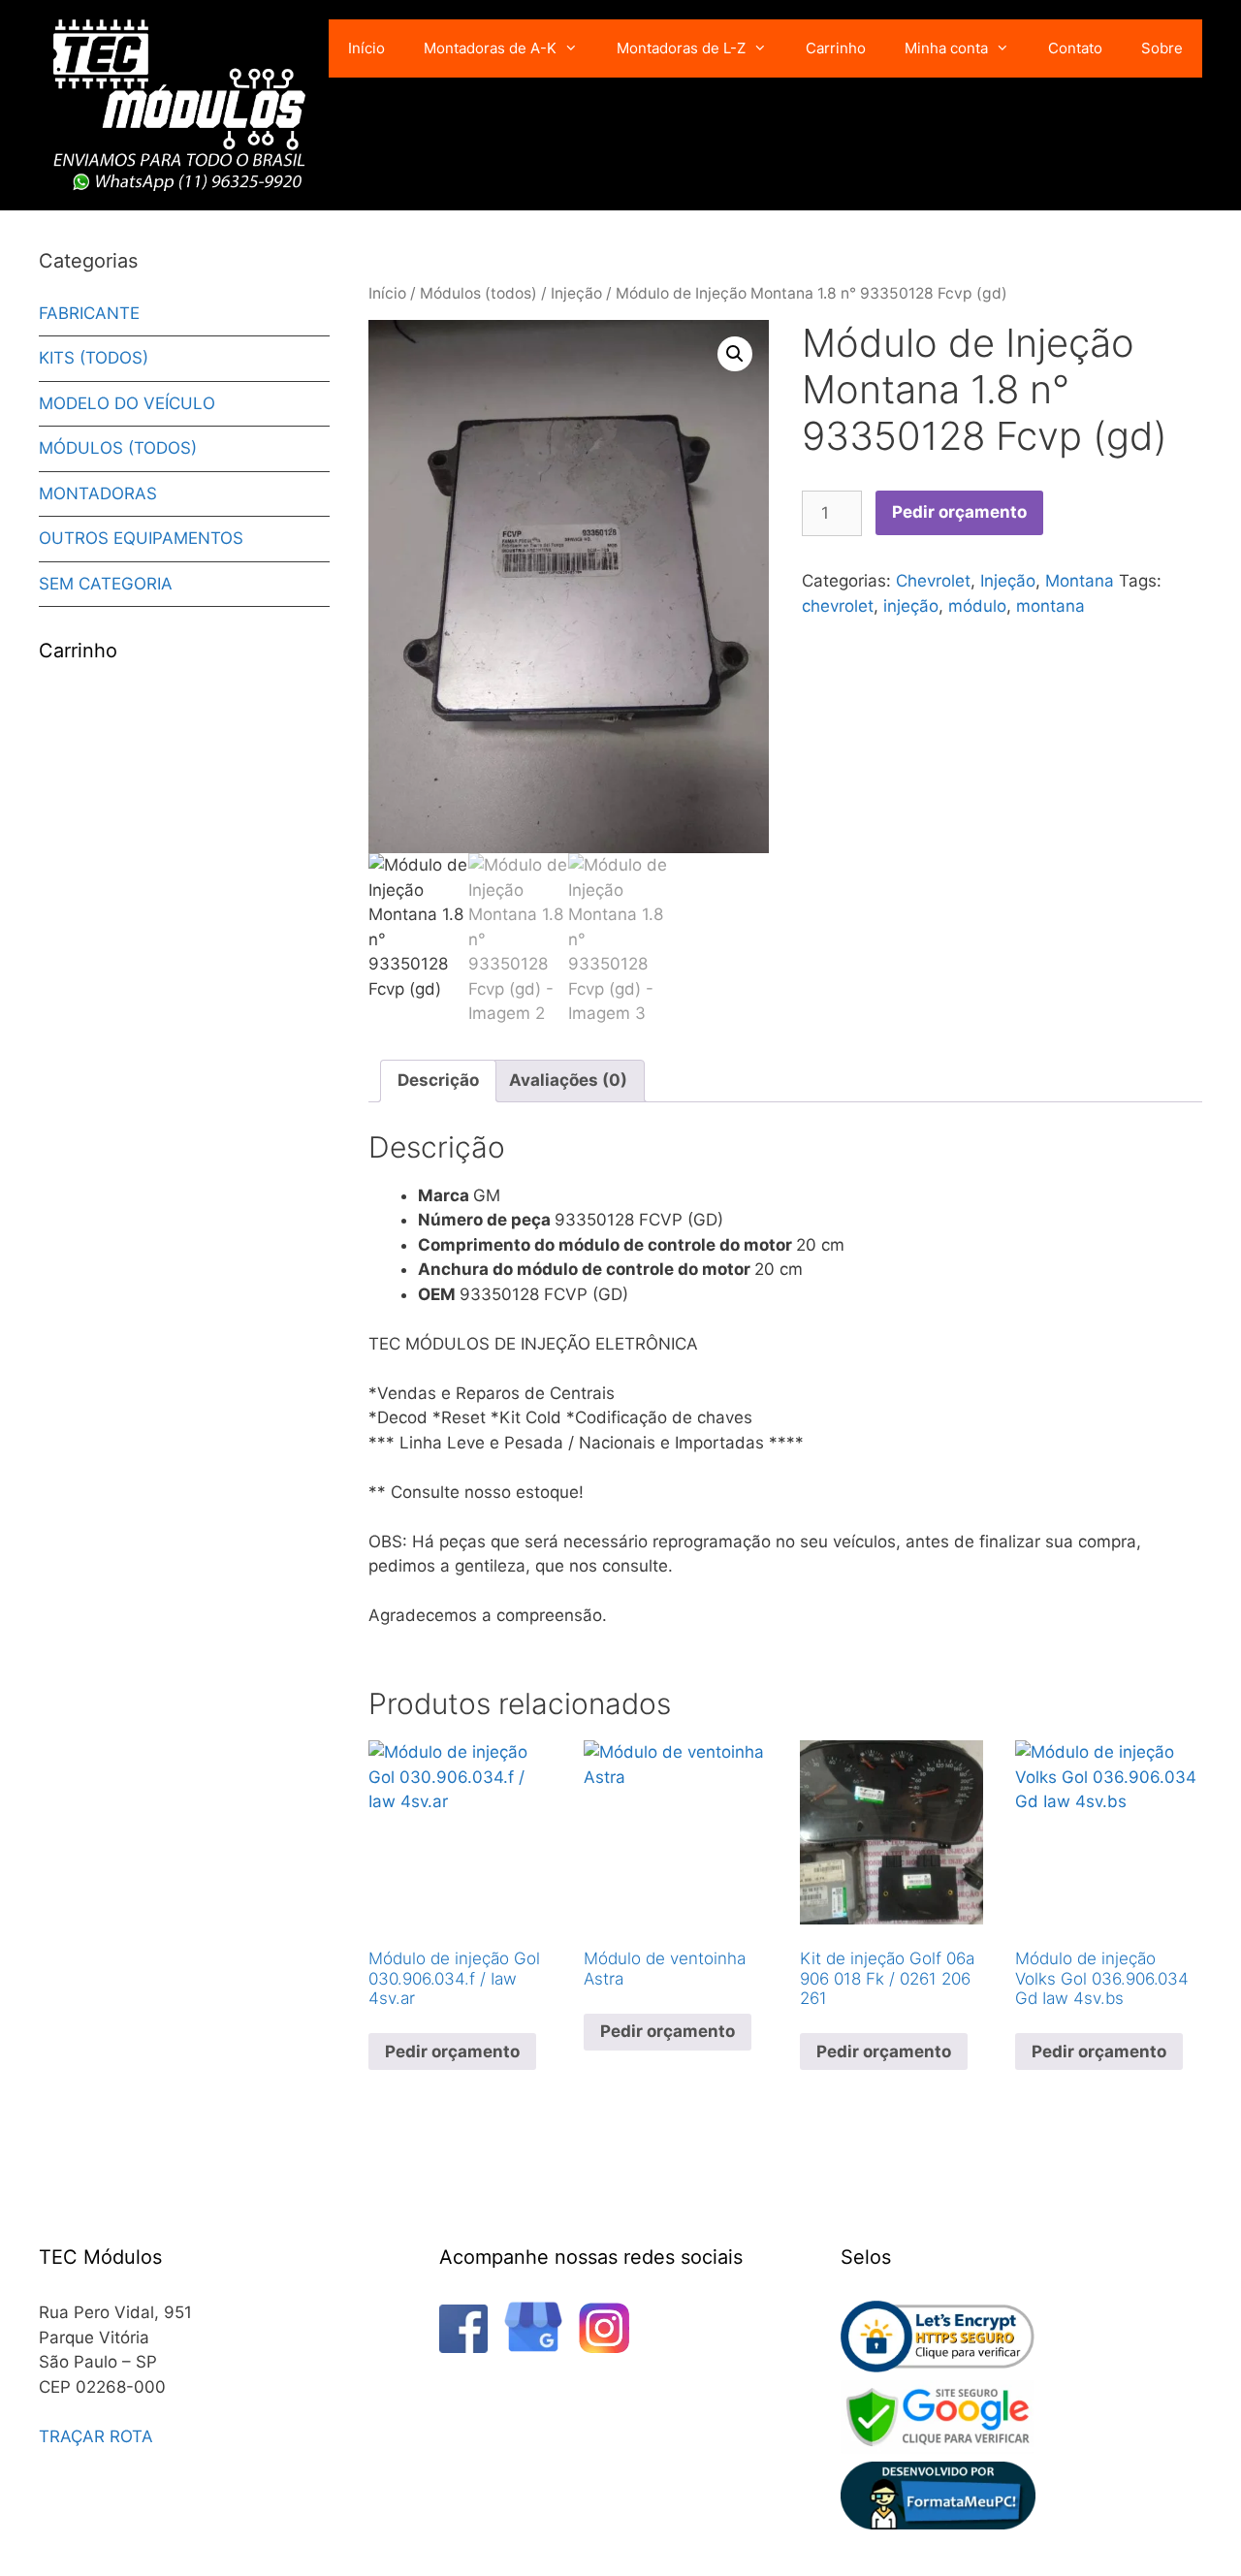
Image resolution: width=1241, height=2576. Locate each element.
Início (366, 48)
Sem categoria (106, 584)
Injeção (576, 293)
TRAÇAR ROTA (96, 2436)
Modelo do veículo (127, 403)
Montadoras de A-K (490, 48)
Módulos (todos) (478, 293)
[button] (735, 354)
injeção (911, 606)
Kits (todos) (94, 358)
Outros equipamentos (141, 538)
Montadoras (98, 493)
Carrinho (836, 48)
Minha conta (946, 48)
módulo (977, 606)
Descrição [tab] (438, 1080)
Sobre (1162, 48)
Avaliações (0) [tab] (568, 1080)
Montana (1080, 581)
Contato (1075, 48)
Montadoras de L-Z (681, 48)
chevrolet (838, 606)
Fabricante (89, 313)
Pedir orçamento (959, 512)
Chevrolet (933, 581)
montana (1050, 606)
